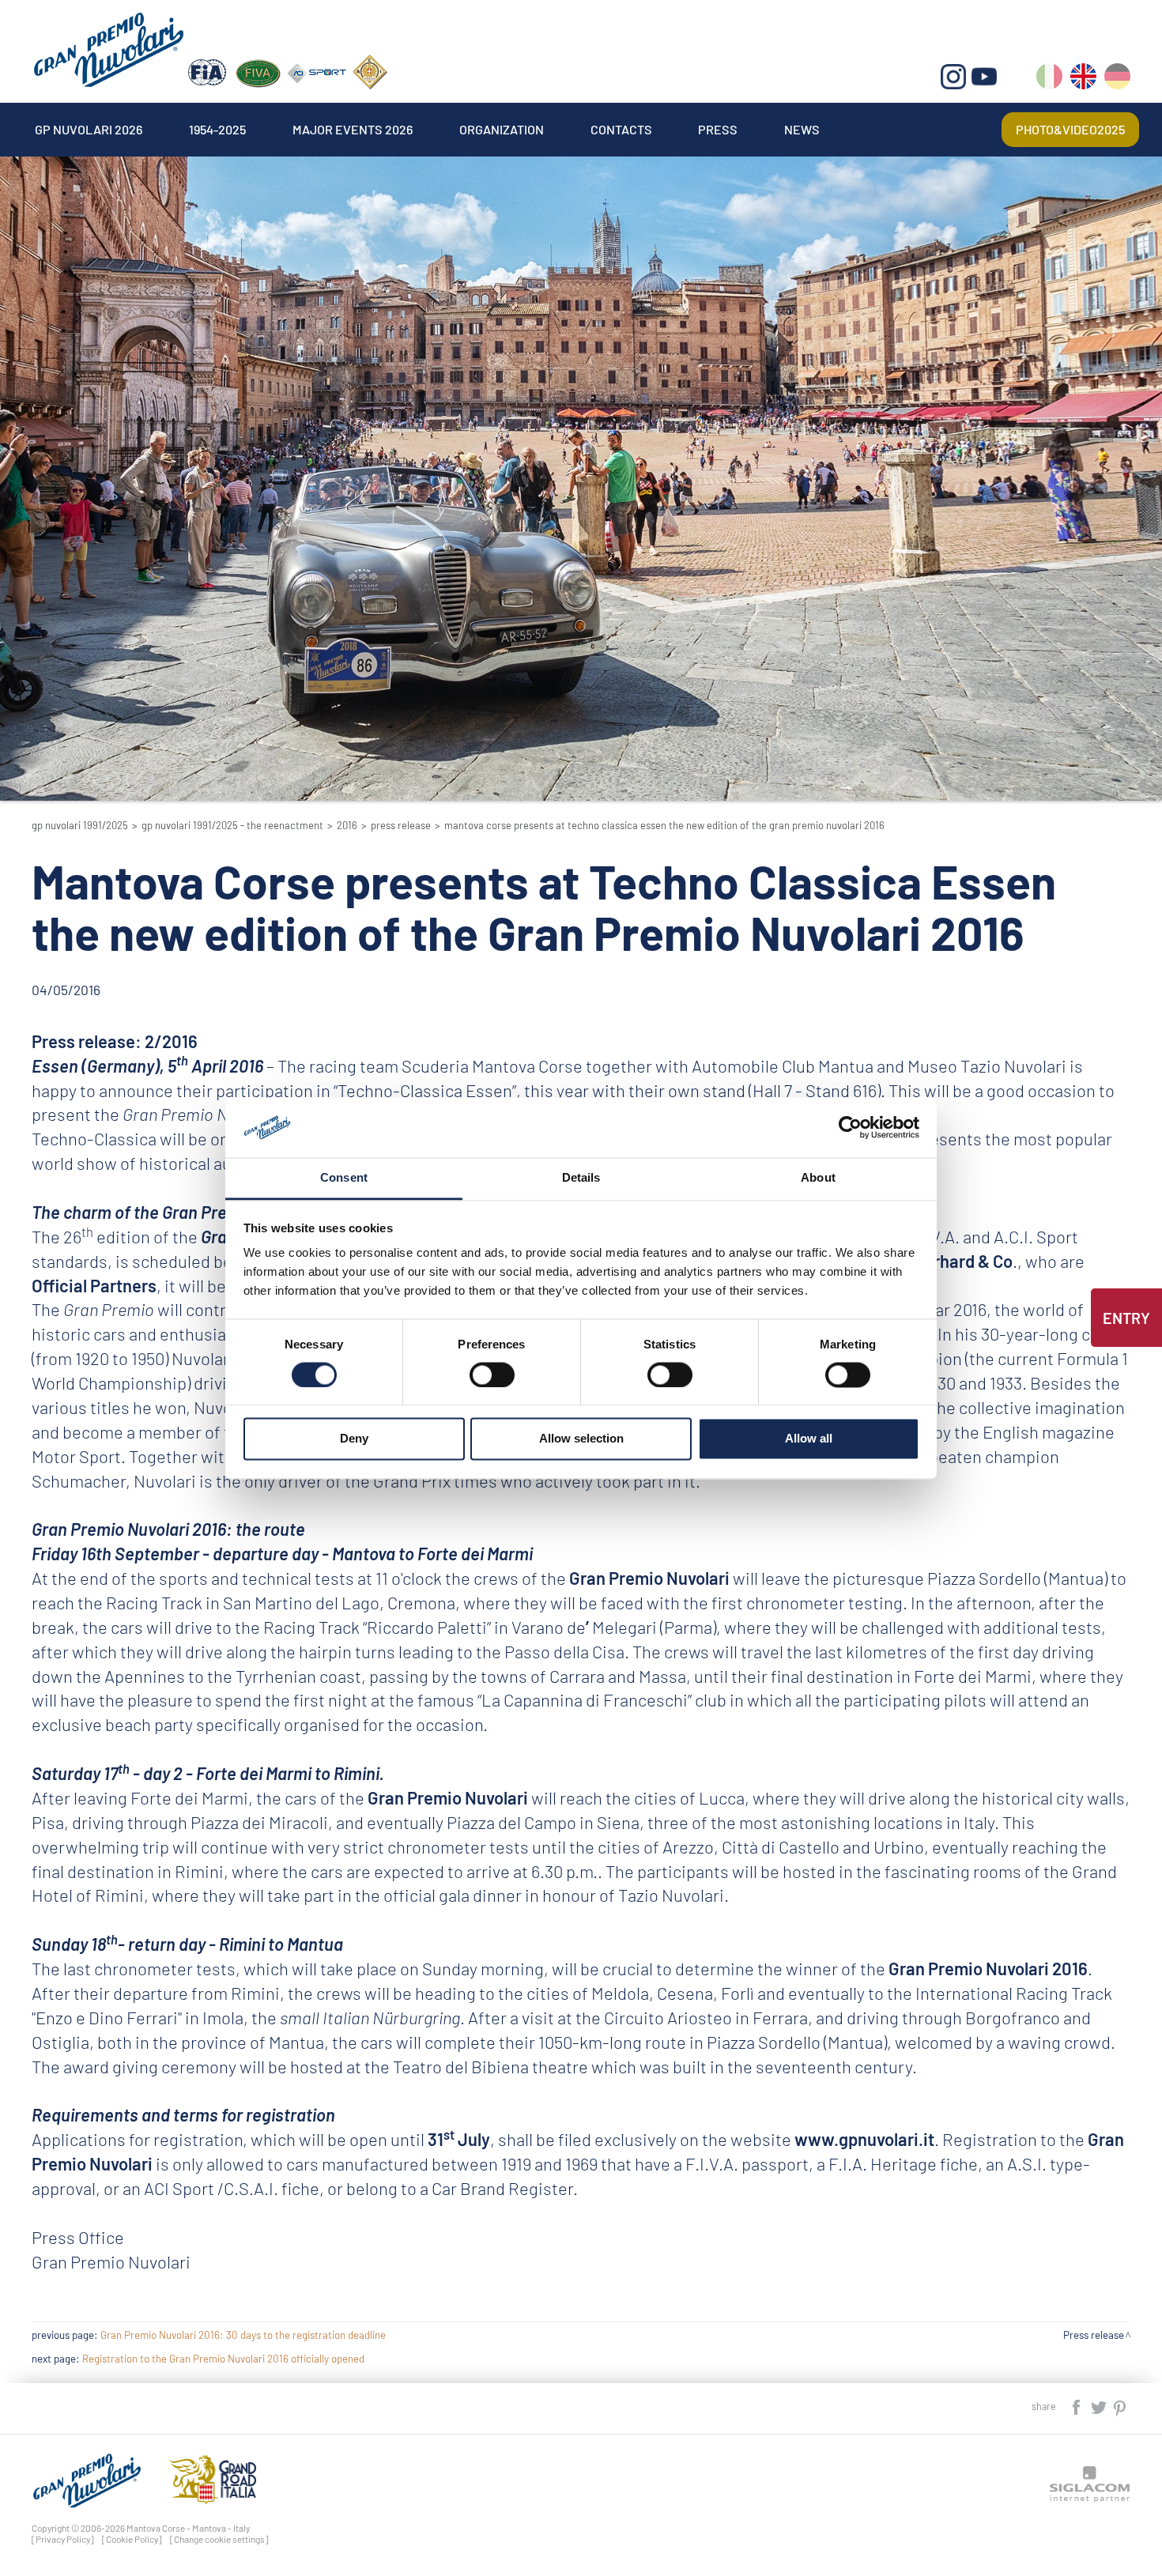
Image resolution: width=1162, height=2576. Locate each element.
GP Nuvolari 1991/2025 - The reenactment (232, 825)
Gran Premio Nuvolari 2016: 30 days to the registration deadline (243, 2335)
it (1049, 79)
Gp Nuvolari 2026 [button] (89, 129)
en (1083, 79)
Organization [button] (502, 129)
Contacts (621, 129)
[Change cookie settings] (219, 2539)
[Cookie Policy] (132, 2539)
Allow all (809, 1439)
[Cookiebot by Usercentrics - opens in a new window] (850, 1127)
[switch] (492, 1375)
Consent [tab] (344, 1178)
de (1117, 79)
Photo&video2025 (1070, 129)
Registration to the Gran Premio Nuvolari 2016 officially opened (223, 2359)
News (802, 129)
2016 (347, 825)
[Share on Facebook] (1077, 2406)
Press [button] (718, 129)
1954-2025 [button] (217, 129)
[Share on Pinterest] (1120, 2406)
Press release (401, 825)
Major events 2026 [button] (353, 129)
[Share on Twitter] (1100, 2406)
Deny (354, 1439)
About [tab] (818, 1178)
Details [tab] (581, 1178)
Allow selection (581, 1439)
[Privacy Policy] (63, 2539)
